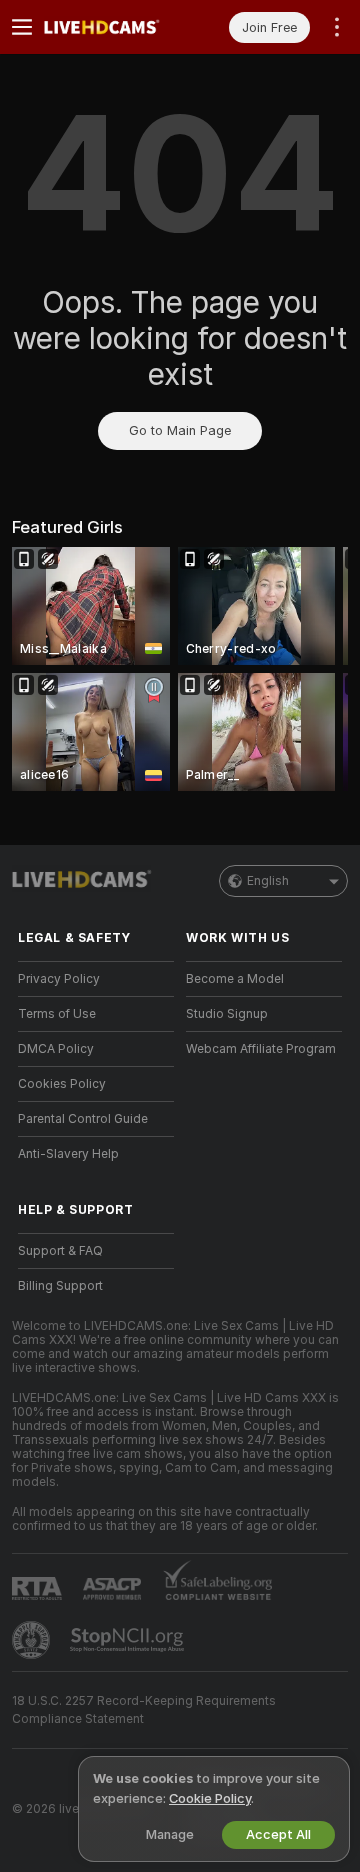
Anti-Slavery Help (68, 1154)
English (268, 881)
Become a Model (235, 979)
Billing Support (60, 1286)
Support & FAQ (60, 1251)
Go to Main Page (180, 430)
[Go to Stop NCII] (129, 1640)
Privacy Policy (59, 979)
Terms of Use (57, 1014)
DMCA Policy (56, 1049)
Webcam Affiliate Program (261, 1049)
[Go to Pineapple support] (33, 1640)
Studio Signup (227, 1014)
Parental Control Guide (83, 1119)
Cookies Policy (62, 1084)
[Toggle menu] (22, 27)
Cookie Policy (210, 1798)
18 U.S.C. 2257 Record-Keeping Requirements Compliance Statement (144, 1710)
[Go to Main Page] (112, 27)
